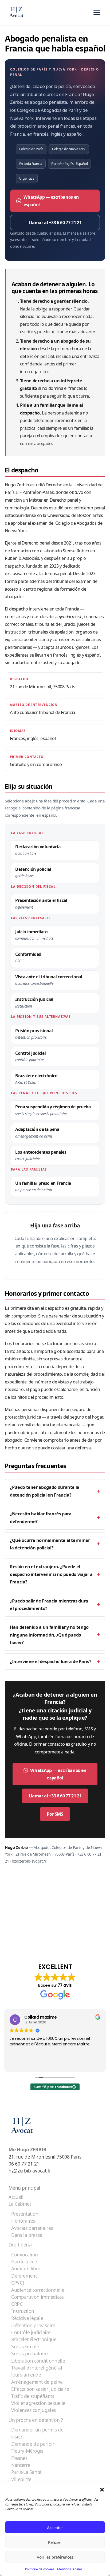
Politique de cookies (40, 2569)
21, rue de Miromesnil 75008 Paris (45, 2157)
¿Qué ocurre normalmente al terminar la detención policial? (50, 1544)
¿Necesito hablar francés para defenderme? (41, 1518)
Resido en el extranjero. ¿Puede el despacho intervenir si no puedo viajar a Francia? (51, 1574)
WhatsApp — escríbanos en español (51, 201)
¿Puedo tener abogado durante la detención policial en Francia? (45, 1491)
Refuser (55, 2542)
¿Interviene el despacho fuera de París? (50, 1661)
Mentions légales (70, 2569)
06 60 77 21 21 (24, 2164)
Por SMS (55, 1814)
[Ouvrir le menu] (97, 13)
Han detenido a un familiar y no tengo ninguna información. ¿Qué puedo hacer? (49, 1635)
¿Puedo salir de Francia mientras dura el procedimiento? (49, 1605)
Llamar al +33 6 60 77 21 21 (55, 223)
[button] (102, 2489)
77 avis (65, 1985)
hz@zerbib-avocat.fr (30, 2171)
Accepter (55, 2527)
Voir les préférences (55, 2557)
